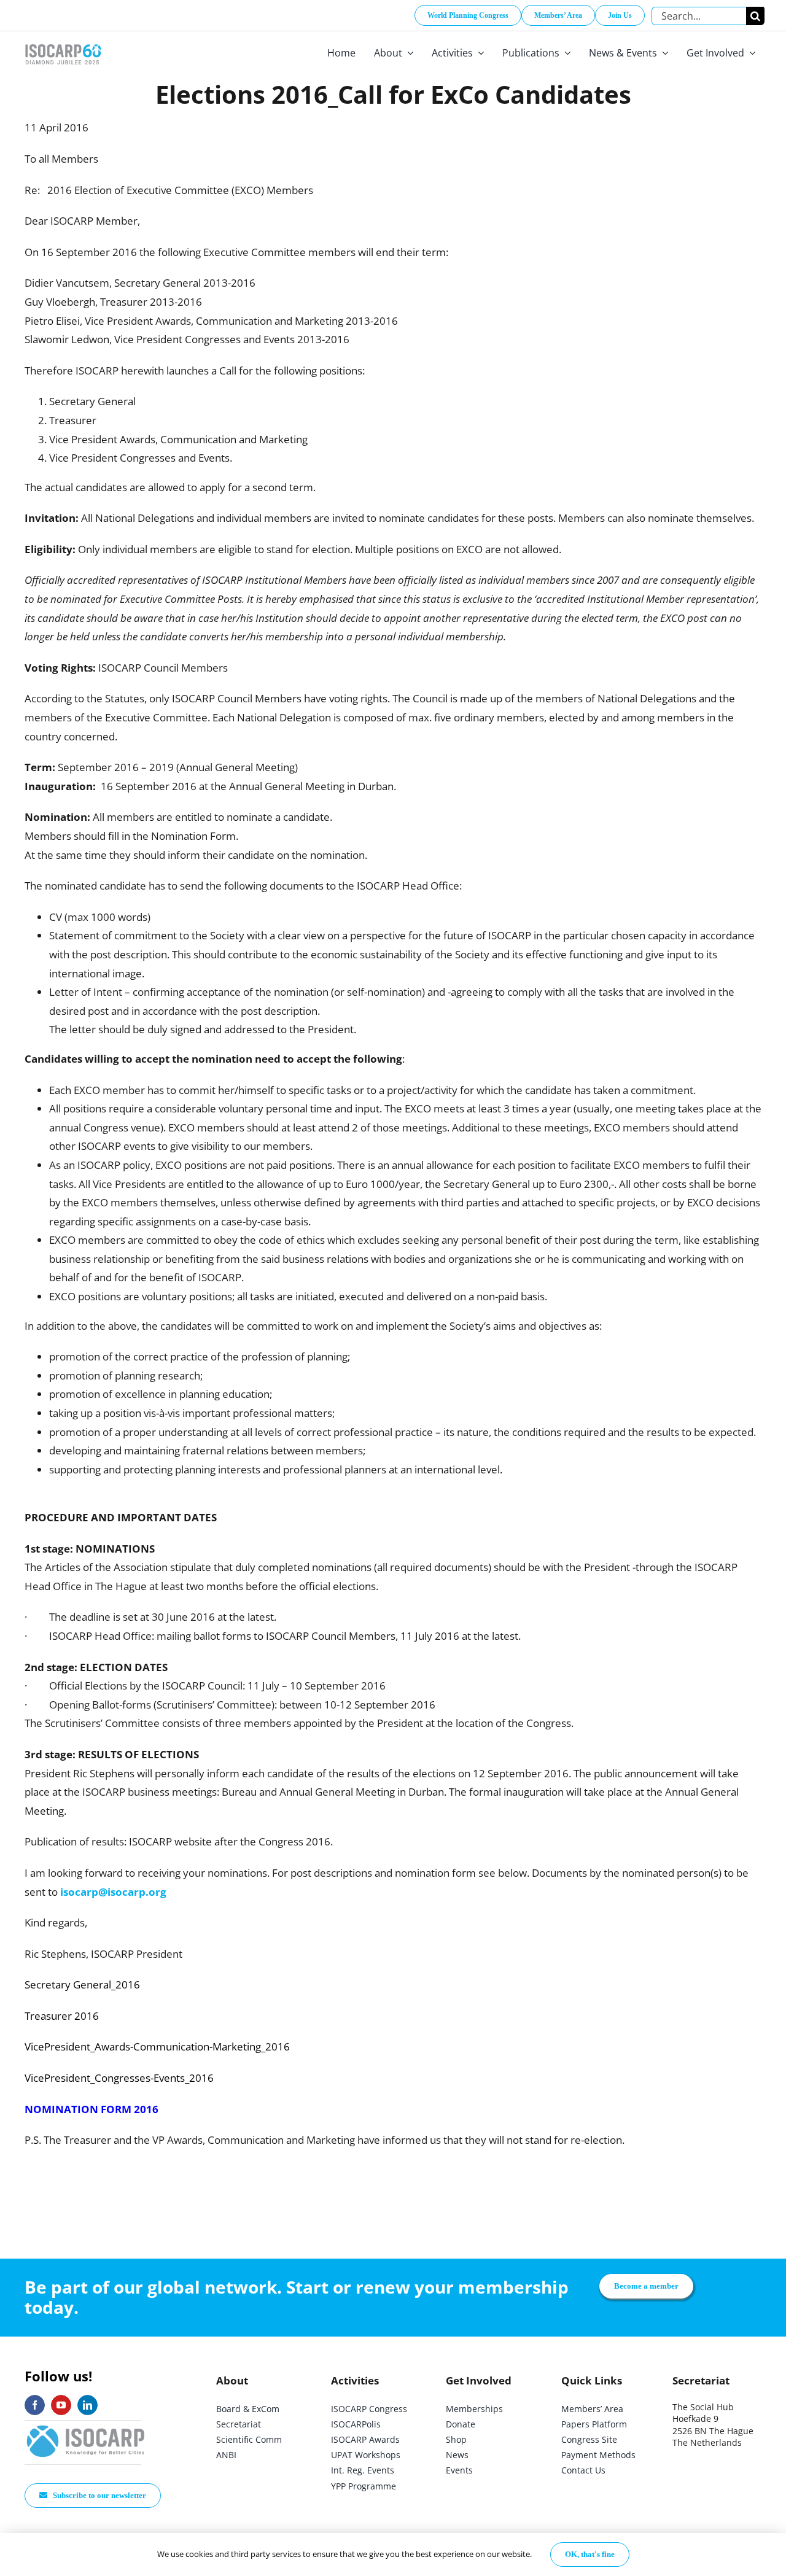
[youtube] (61, 2405)
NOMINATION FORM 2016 (91, 2109)
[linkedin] (88, 2405)
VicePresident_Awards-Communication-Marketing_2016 (157, 2046)
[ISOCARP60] (63, 42)
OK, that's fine (590, 2554)
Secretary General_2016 (82, 1984)
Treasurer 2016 (62, 2016)
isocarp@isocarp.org (113, 1892)
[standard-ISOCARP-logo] (86, 2426)
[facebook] (35, 2405)
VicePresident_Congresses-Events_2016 (119, 2078)
